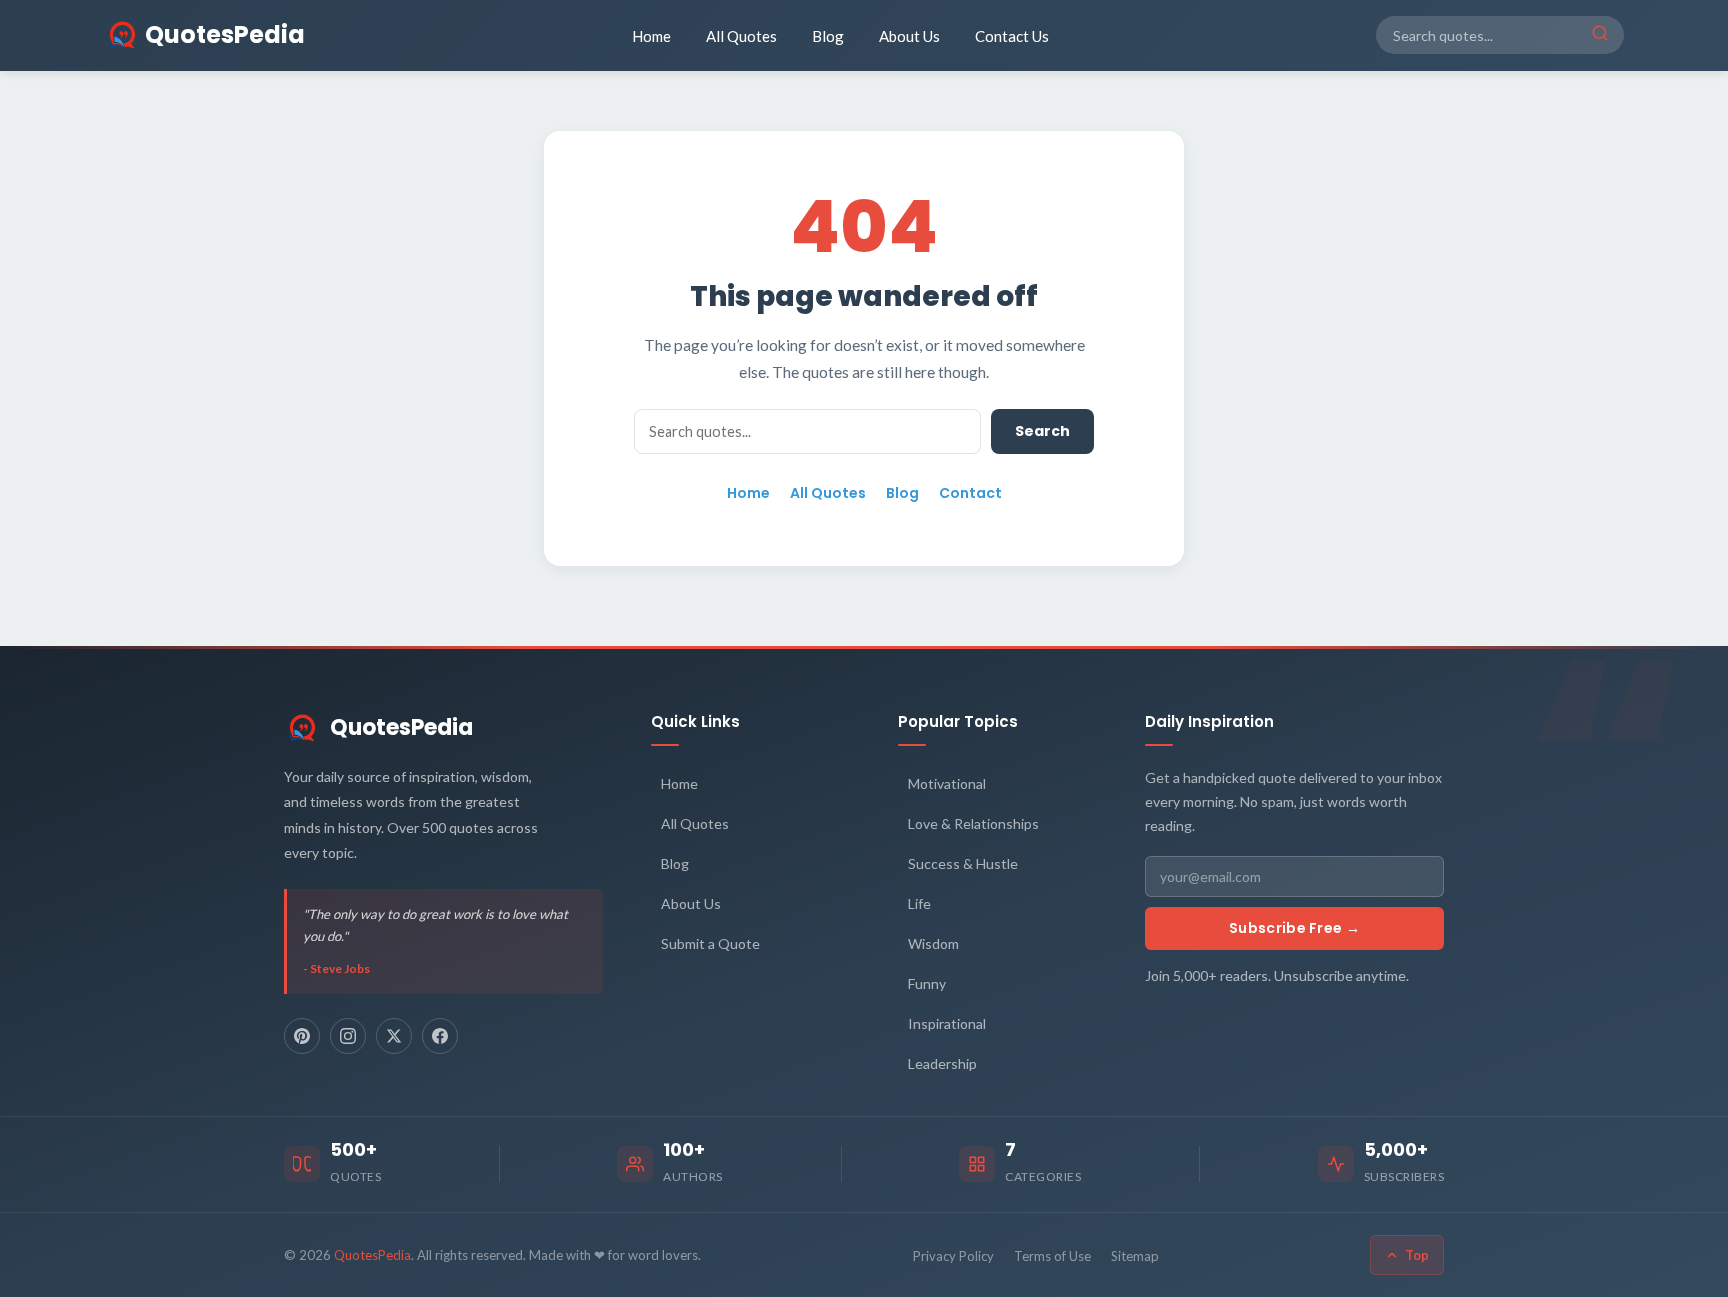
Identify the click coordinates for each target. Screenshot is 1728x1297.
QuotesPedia (401, 727)
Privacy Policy (953, 1256)
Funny (927, 983)
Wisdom (933, 943)
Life (919, 903)
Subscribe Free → (1294, 928)
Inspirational (947, 1023)
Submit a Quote (710, 943)
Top (1417, 1255)
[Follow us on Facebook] (440, 1036)
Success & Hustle (963, 863)
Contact (970, 493)
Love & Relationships (973, 823)
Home (651, 36)
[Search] (1600, 35)
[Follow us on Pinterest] (302, 1036)
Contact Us (1012, 36)
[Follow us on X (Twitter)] (394, 1036)
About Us (909, 36)
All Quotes (741, 36)
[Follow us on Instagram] (348, 1036)
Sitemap (1135, 1256)
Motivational (947, 783)
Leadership (942, 1063)
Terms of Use (1052, 1256)
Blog (828, 36)
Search (1042, 431)
